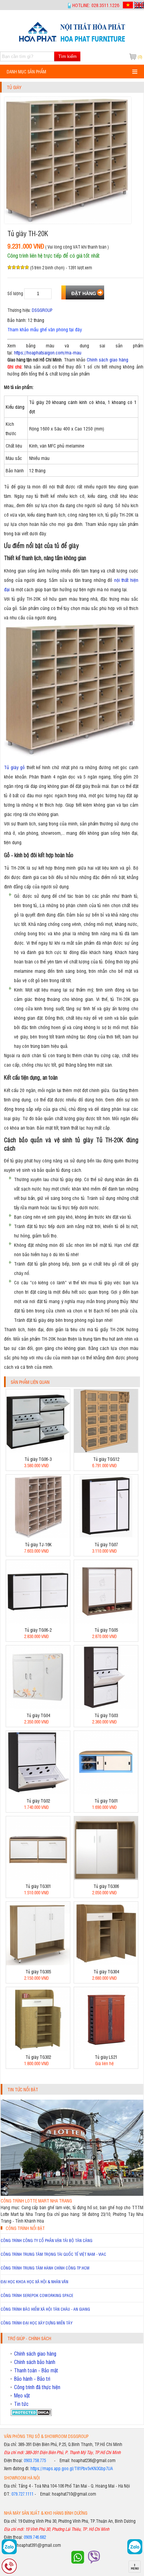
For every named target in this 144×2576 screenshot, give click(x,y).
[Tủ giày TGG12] (106, 1451)
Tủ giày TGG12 (106, 1459)
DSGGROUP (42, 310)
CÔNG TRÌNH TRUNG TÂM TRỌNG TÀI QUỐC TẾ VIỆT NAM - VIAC (53, 2254)
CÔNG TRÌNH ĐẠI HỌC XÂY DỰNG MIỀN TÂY (37, 2323)
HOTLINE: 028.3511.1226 (96, 5)
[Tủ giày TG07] (106, 1536)
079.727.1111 (22, 2494)
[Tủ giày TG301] (38, 1878)
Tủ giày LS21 (106, 2057)
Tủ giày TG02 (38, 1801)
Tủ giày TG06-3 (38, 1459)
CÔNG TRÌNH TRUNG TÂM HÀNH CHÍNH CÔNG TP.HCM (45, 2268)
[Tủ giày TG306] (106, 1878)
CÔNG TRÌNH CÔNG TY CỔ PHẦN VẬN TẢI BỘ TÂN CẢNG (47, 2240)
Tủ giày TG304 (106, 1972)
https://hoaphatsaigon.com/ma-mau (48, 352)
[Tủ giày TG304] (106, 1963)
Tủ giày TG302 (38, 2057)
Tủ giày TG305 (38, 1972)
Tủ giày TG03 (106, 1715)
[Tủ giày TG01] (106, 1793)
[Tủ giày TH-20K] (72, 41)
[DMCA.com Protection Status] (31, 2414)
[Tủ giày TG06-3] (38, 1451)
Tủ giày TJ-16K (38, 1544)
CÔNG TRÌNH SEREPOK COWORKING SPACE (37, 2295)
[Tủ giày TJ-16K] (38, 1536)
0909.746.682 (35, 2537)
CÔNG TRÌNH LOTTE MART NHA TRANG (36, 2201)
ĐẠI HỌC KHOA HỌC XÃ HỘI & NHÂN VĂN (34, 2282)
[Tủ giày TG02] (38, 1793)
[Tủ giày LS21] (106, 2049)
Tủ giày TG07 (106, 1544)
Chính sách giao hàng (107, 359)
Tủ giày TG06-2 (38, 1630)
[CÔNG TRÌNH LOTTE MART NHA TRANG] (72, 2194)
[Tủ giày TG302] (38, 2049)
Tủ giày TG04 (38, 1715)
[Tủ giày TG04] (38, 1707)
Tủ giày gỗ (14, 767)
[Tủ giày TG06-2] (38, 1622)
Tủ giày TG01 (106, 1801)
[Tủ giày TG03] (106, 1707)
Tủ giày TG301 (38, 1886)
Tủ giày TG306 (106, 1886)
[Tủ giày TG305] (38, 1963)
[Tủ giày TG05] (106, 1622)
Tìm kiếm (67, 56)
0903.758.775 (35, 2460)
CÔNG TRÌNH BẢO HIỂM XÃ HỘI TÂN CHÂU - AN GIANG (45, 2309)
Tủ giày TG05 (106, 1630)
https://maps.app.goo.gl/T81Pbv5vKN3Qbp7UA (72, 2468)
